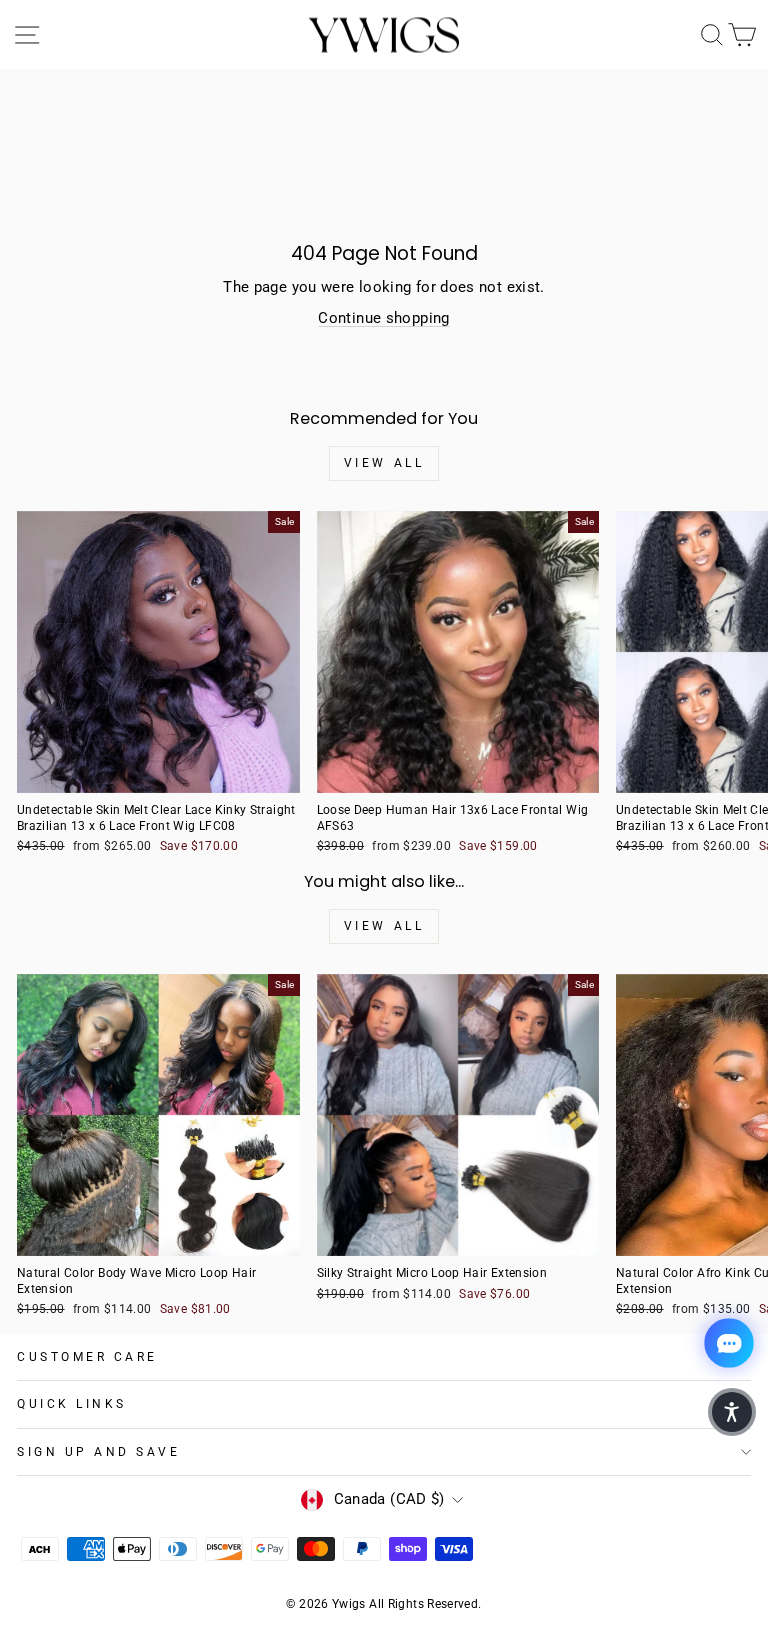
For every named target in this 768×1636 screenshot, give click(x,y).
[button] (732, 1412)
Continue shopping (383, 318)
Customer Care (87, 1357)
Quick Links (72, 1404)
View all (384, 463)
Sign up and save (99, 1452)
